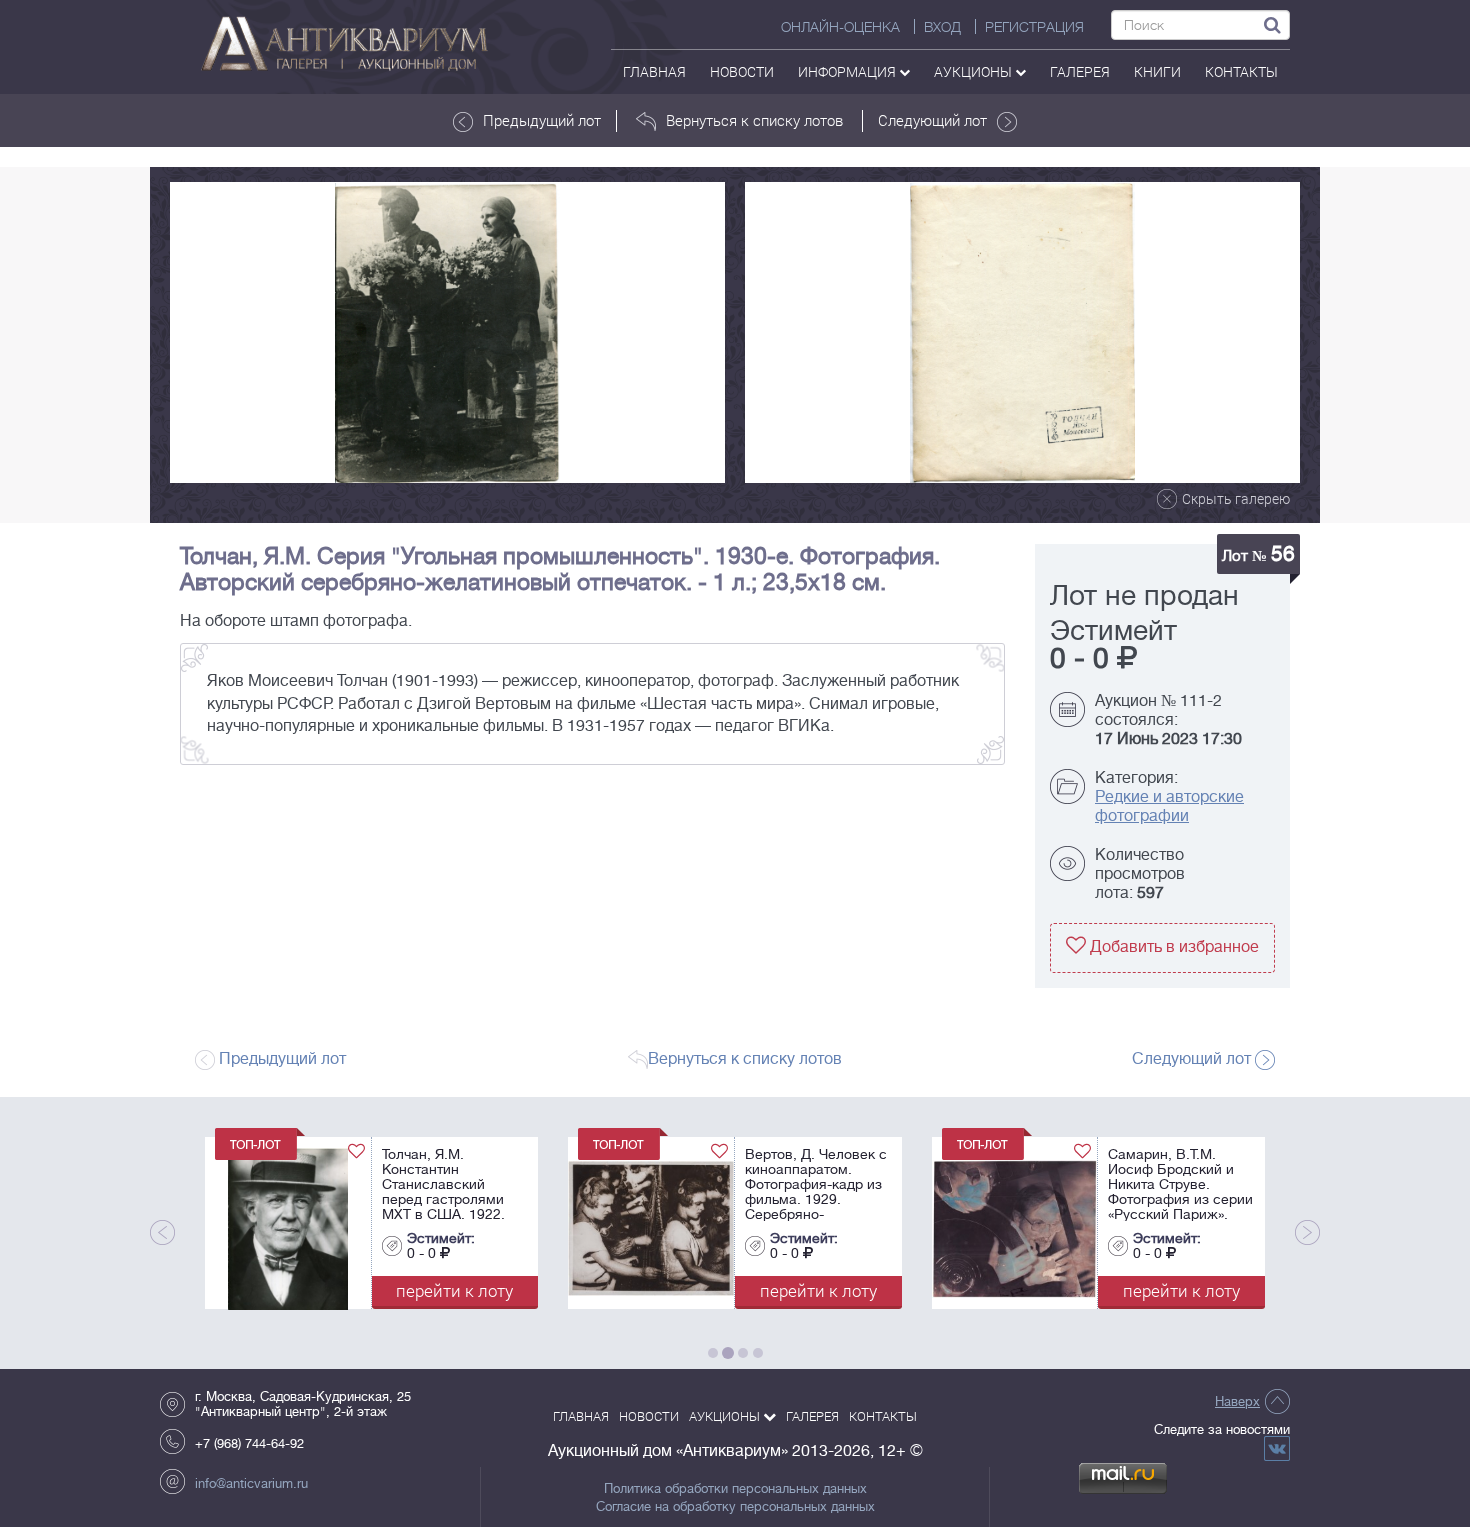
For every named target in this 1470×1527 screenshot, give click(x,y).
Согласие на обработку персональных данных (735, 1507)
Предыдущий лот (542, 120)
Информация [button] (848, 71)
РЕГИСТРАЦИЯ (1034, 27)
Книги (1157, 71)
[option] (447, 332)
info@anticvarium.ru (251, 1483)
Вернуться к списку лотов (754, 120)
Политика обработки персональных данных (735, 1489)
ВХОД (942, 27)
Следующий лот (932, 120)
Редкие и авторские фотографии (1169, 806)
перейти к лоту (384, 1290)
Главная (654, 71)
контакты (1241, 71)
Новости (742, 71)
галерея (1080, 71)
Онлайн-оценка (840, 27)
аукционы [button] (974, 71)
